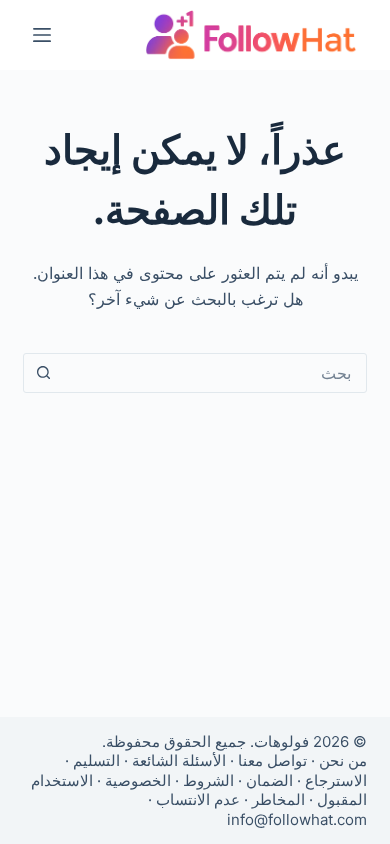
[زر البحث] (43, 373)
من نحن (343, 760)
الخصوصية (138, 780)
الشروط (208, 780)
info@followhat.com (297, 819)
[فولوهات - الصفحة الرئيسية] (251, 35)
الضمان (269, 780)
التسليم (96, 760)
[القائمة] (42, 35)
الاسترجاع (336, 780)
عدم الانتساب (198, 799)
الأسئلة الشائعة (179, 760)
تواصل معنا (272, 760)
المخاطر (278, 799)
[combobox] (213, 373)
